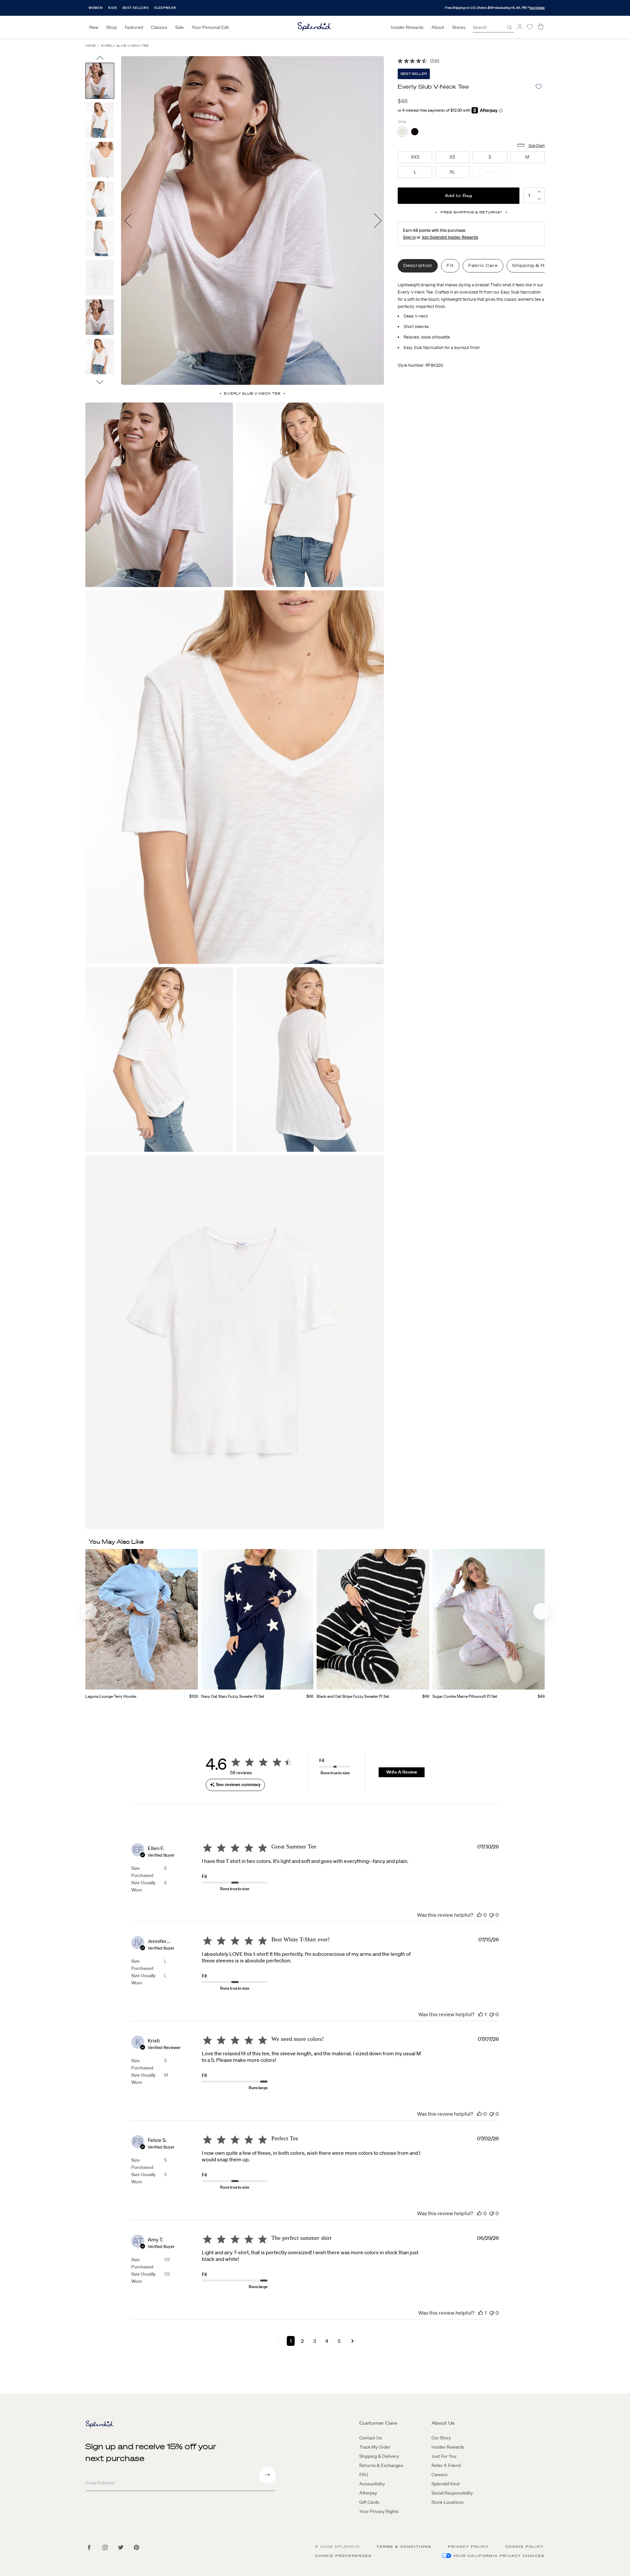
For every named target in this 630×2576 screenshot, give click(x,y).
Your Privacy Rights (379, 2511)
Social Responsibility (452, 2493)
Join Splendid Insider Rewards (450, 237)
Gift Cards (369, 2502)
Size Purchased (142, 1872)
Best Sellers (136, 8)
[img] (400, 61)
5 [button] (339, 2341)
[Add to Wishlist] (539, 87)
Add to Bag (459, 196)
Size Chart (537, 145)
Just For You (444, 2456)
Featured (134, 27)
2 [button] (302, 2341)
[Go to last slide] (100, 59)
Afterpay (368, 2493)
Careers (440, 2475)
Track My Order (375, 2447)
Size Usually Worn (143, 1886)
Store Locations (448, 2502)
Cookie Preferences (343, 2556)
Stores (459, 27)
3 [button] (315, 2341)
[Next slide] (100, 382)
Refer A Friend (446, 2465)
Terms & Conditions (404, 2547)
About (438, 27)
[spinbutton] (529, 195)
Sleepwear (165, 8)
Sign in (409, 237)
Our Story (441, 2438)
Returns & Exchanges (381, 2465)
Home (91, 46)
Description (418, 265)
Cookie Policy (525, 2547)
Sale (179, 27)
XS (167, 2259)
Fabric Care (483, 265)
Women (96, 8)
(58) (435, 61)
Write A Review (402, 1772)
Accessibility (372, 2484)
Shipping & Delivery (379, 2456)
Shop (112, 27)
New (94, 27)
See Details (537, 8)
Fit (450, 265)
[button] (539, 199)
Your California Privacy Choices (499, 2556)
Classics (159, 27)
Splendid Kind (445, 2484)
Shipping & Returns (536, 265)
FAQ (364, 2475)
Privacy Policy (468, 2547)
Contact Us (371, 2438)
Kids (113, 8)
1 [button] (291, 2341)
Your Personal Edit (210, 27)
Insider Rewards (407, 27)
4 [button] (327, 2341)
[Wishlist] (530, 27)
